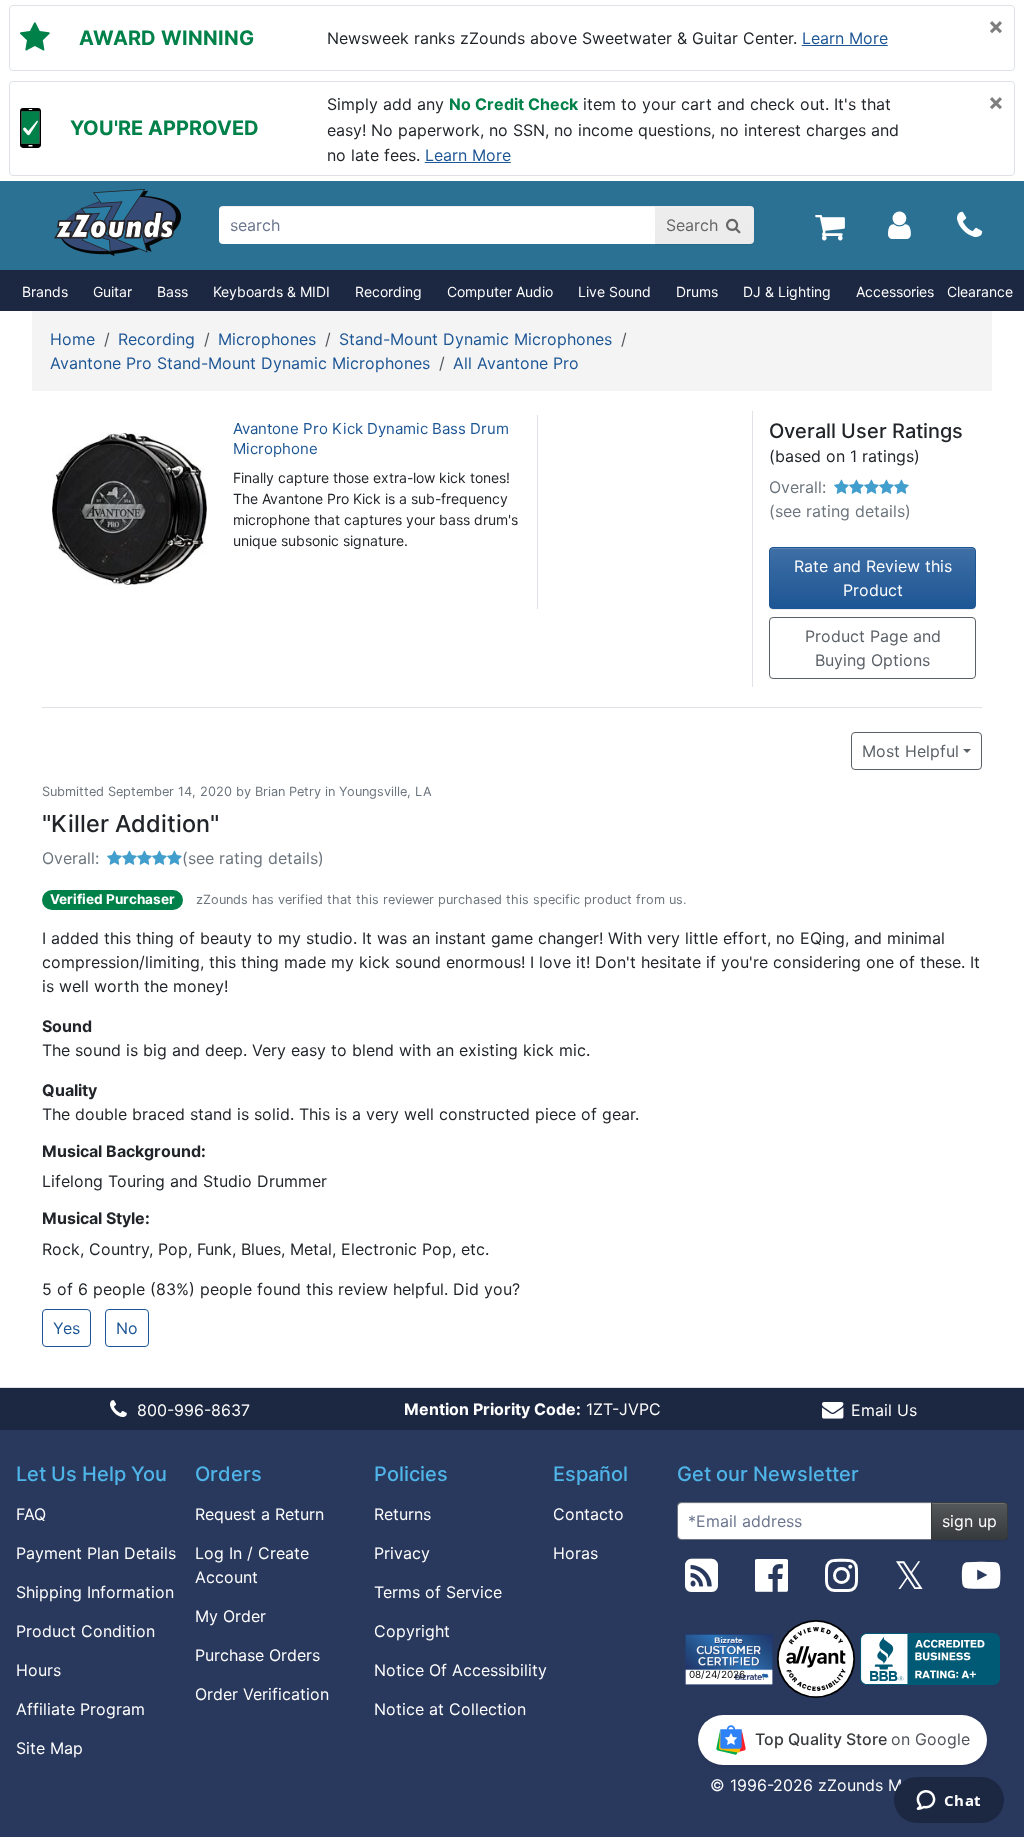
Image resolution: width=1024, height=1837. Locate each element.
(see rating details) (840, 511)
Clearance (980, 291)
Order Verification (262, 1694)
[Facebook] (771, 1583)
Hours (38, 1670)
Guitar (112, 291)
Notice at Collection (450, 1709)
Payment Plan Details (96, 1553)
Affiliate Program (80, 1709)
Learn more (845, 38)
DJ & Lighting (787, 291)
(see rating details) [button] (253, 858)
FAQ (31, 1514)
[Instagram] (841, 1583)
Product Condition (85, 1631)
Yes (66, 1328)
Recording (388, 291)
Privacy (402, 1553)
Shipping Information (95, 1592)
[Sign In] (899, 225)
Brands (45, 291)
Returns (402, 1514)
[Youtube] (981, 1583)
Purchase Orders (257, 1655)
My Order (230, 1616)
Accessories (895, 291)
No (127, 1328)
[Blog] (701, 1583)
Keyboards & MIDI (271, 291)
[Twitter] (909, 1583)
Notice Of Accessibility (460, 1670)
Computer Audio (500, 291)
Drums (697, 291)
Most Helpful (910, 751)
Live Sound (614, 291)
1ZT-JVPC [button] (532, 1409)
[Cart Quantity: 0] (829, 225)
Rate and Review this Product (873, 578)
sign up (969, 1521)
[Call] (969, 226)
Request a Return (259, 1514)
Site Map (49, 1748)
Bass (172, 291)
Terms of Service (438, 1592)
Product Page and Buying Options (873, 648)
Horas (575, 1553)
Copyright (412, 1631)
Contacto (588, 1514)
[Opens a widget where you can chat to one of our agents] (948, 1802)
